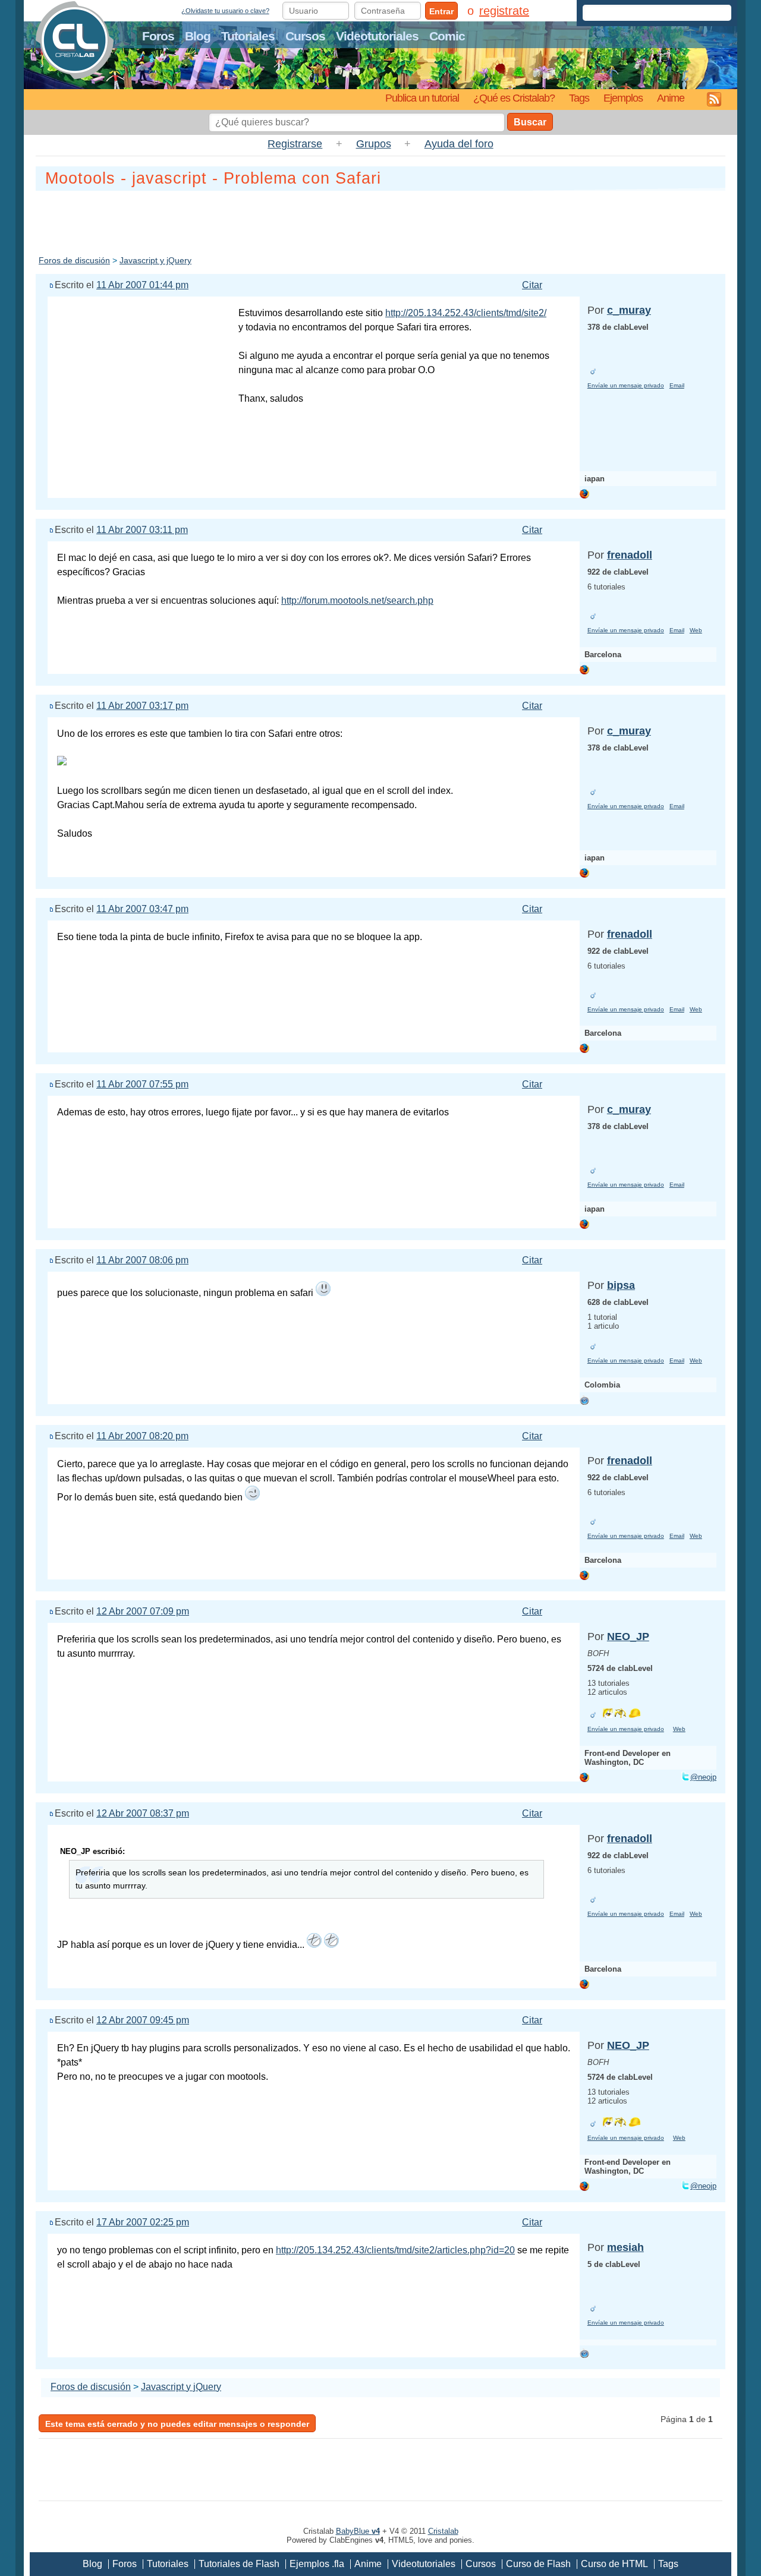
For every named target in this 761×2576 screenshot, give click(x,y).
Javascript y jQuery (155, 260)
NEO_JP (628, 1637)
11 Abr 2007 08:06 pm (142, 1260)
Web (696, 630)
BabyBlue (358, 2531)
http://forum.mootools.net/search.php (357, 600)
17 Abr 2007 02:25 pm (143, 2222)
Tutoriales (248, 36)
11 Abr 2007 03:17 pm (142, 706)
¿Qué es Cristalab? (514, 98)
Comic (447, 36)
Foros (158, 36)
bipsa (621, 1285)
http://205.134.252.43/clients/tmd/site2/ (466, 313)
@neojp (703, 1777)
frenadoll (630, 555)
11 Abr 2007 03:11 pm (142, 530)
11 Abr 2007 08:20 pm (142, 1436)
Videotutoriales (377, 36)
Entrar (441, 11)
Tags (579, 98)
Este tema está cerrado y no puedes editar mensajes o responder (177, 2424)
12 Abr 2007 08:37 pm (143, 1813)
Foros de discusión (74, 260)
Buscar (530, 122)
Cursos (305, 36)
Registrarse (295, 144)
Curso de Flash (538, 2564)
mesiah (625, 2247)
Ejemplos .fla (317, 2564)
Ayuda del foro (459, 144)
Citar (532, 285)
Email (677, 385)
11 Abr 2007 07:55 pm (142, 1084)
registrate (504, 11)
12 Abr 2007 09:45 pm (143, 2020)
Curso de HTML (614, 2564)
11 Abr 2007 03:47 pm (142, 909)
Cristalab (443, 2531)
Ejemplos (623, 98)
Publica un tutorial (422, 98)
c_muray (629, 310)
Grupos (374, 144)
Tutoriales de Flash (239, 2564)
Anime (671, 98)
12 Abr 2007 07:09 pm (143, 1611)
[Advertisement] (380, 220)
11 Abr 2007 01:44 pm (142, 285)
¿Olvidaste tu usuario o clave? (225, 11)
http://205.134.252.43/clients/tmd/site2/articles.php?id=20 (395, 2250)
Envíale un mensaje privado (626, 385)
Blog (198, 36)
